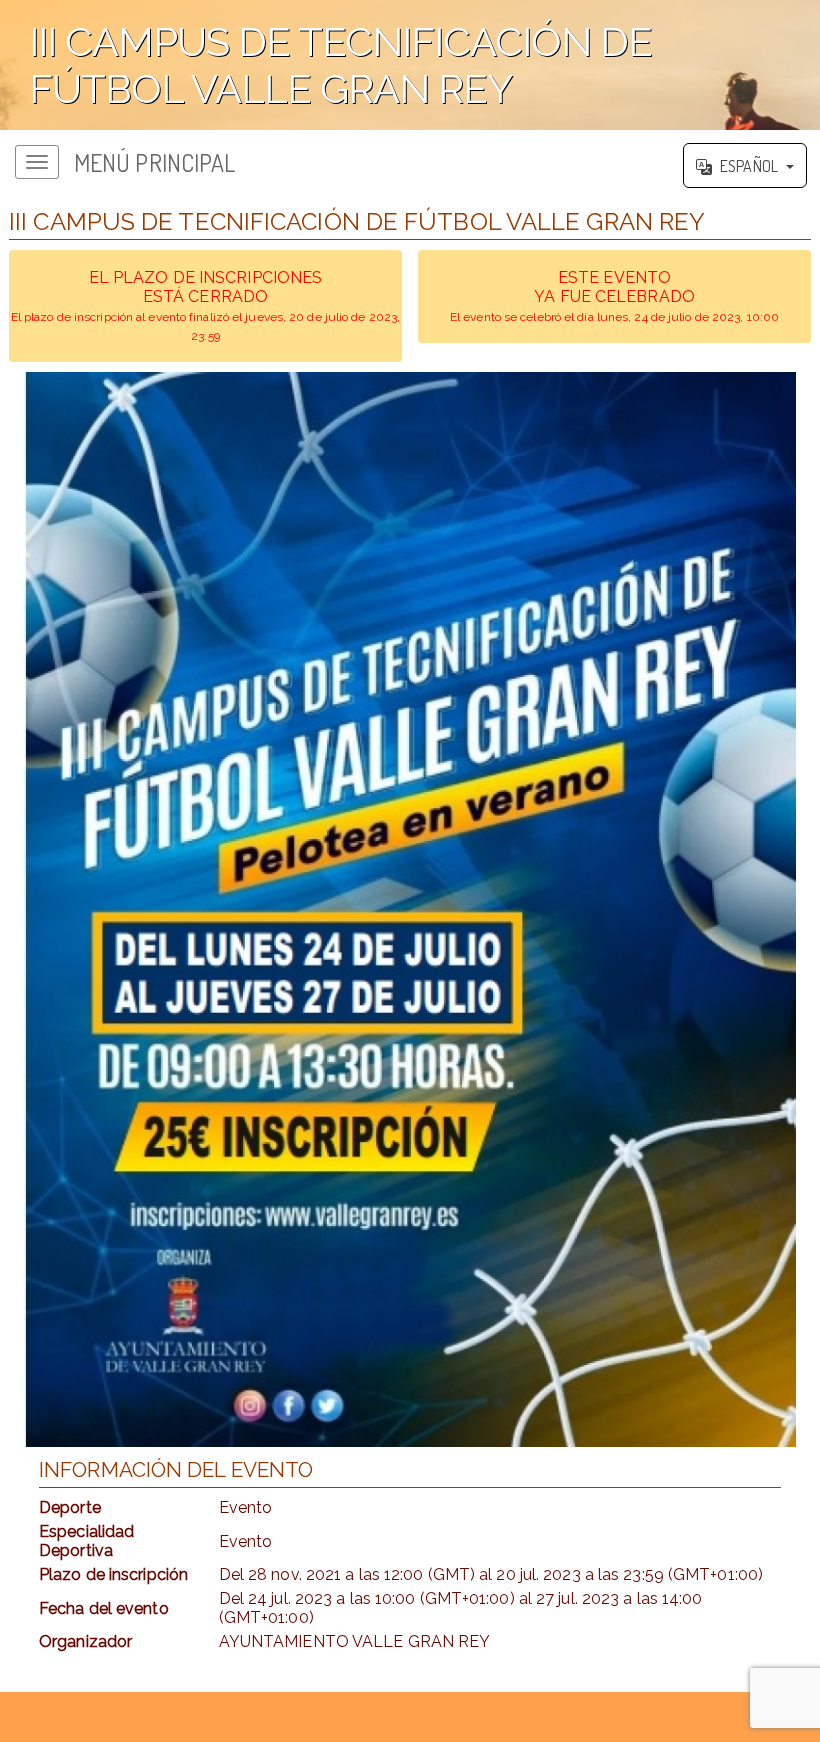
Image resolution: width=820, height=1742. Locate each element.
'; (326, 74)
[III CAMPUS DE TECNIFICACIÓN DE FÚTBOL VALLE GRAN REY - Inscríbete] (410, 909)
